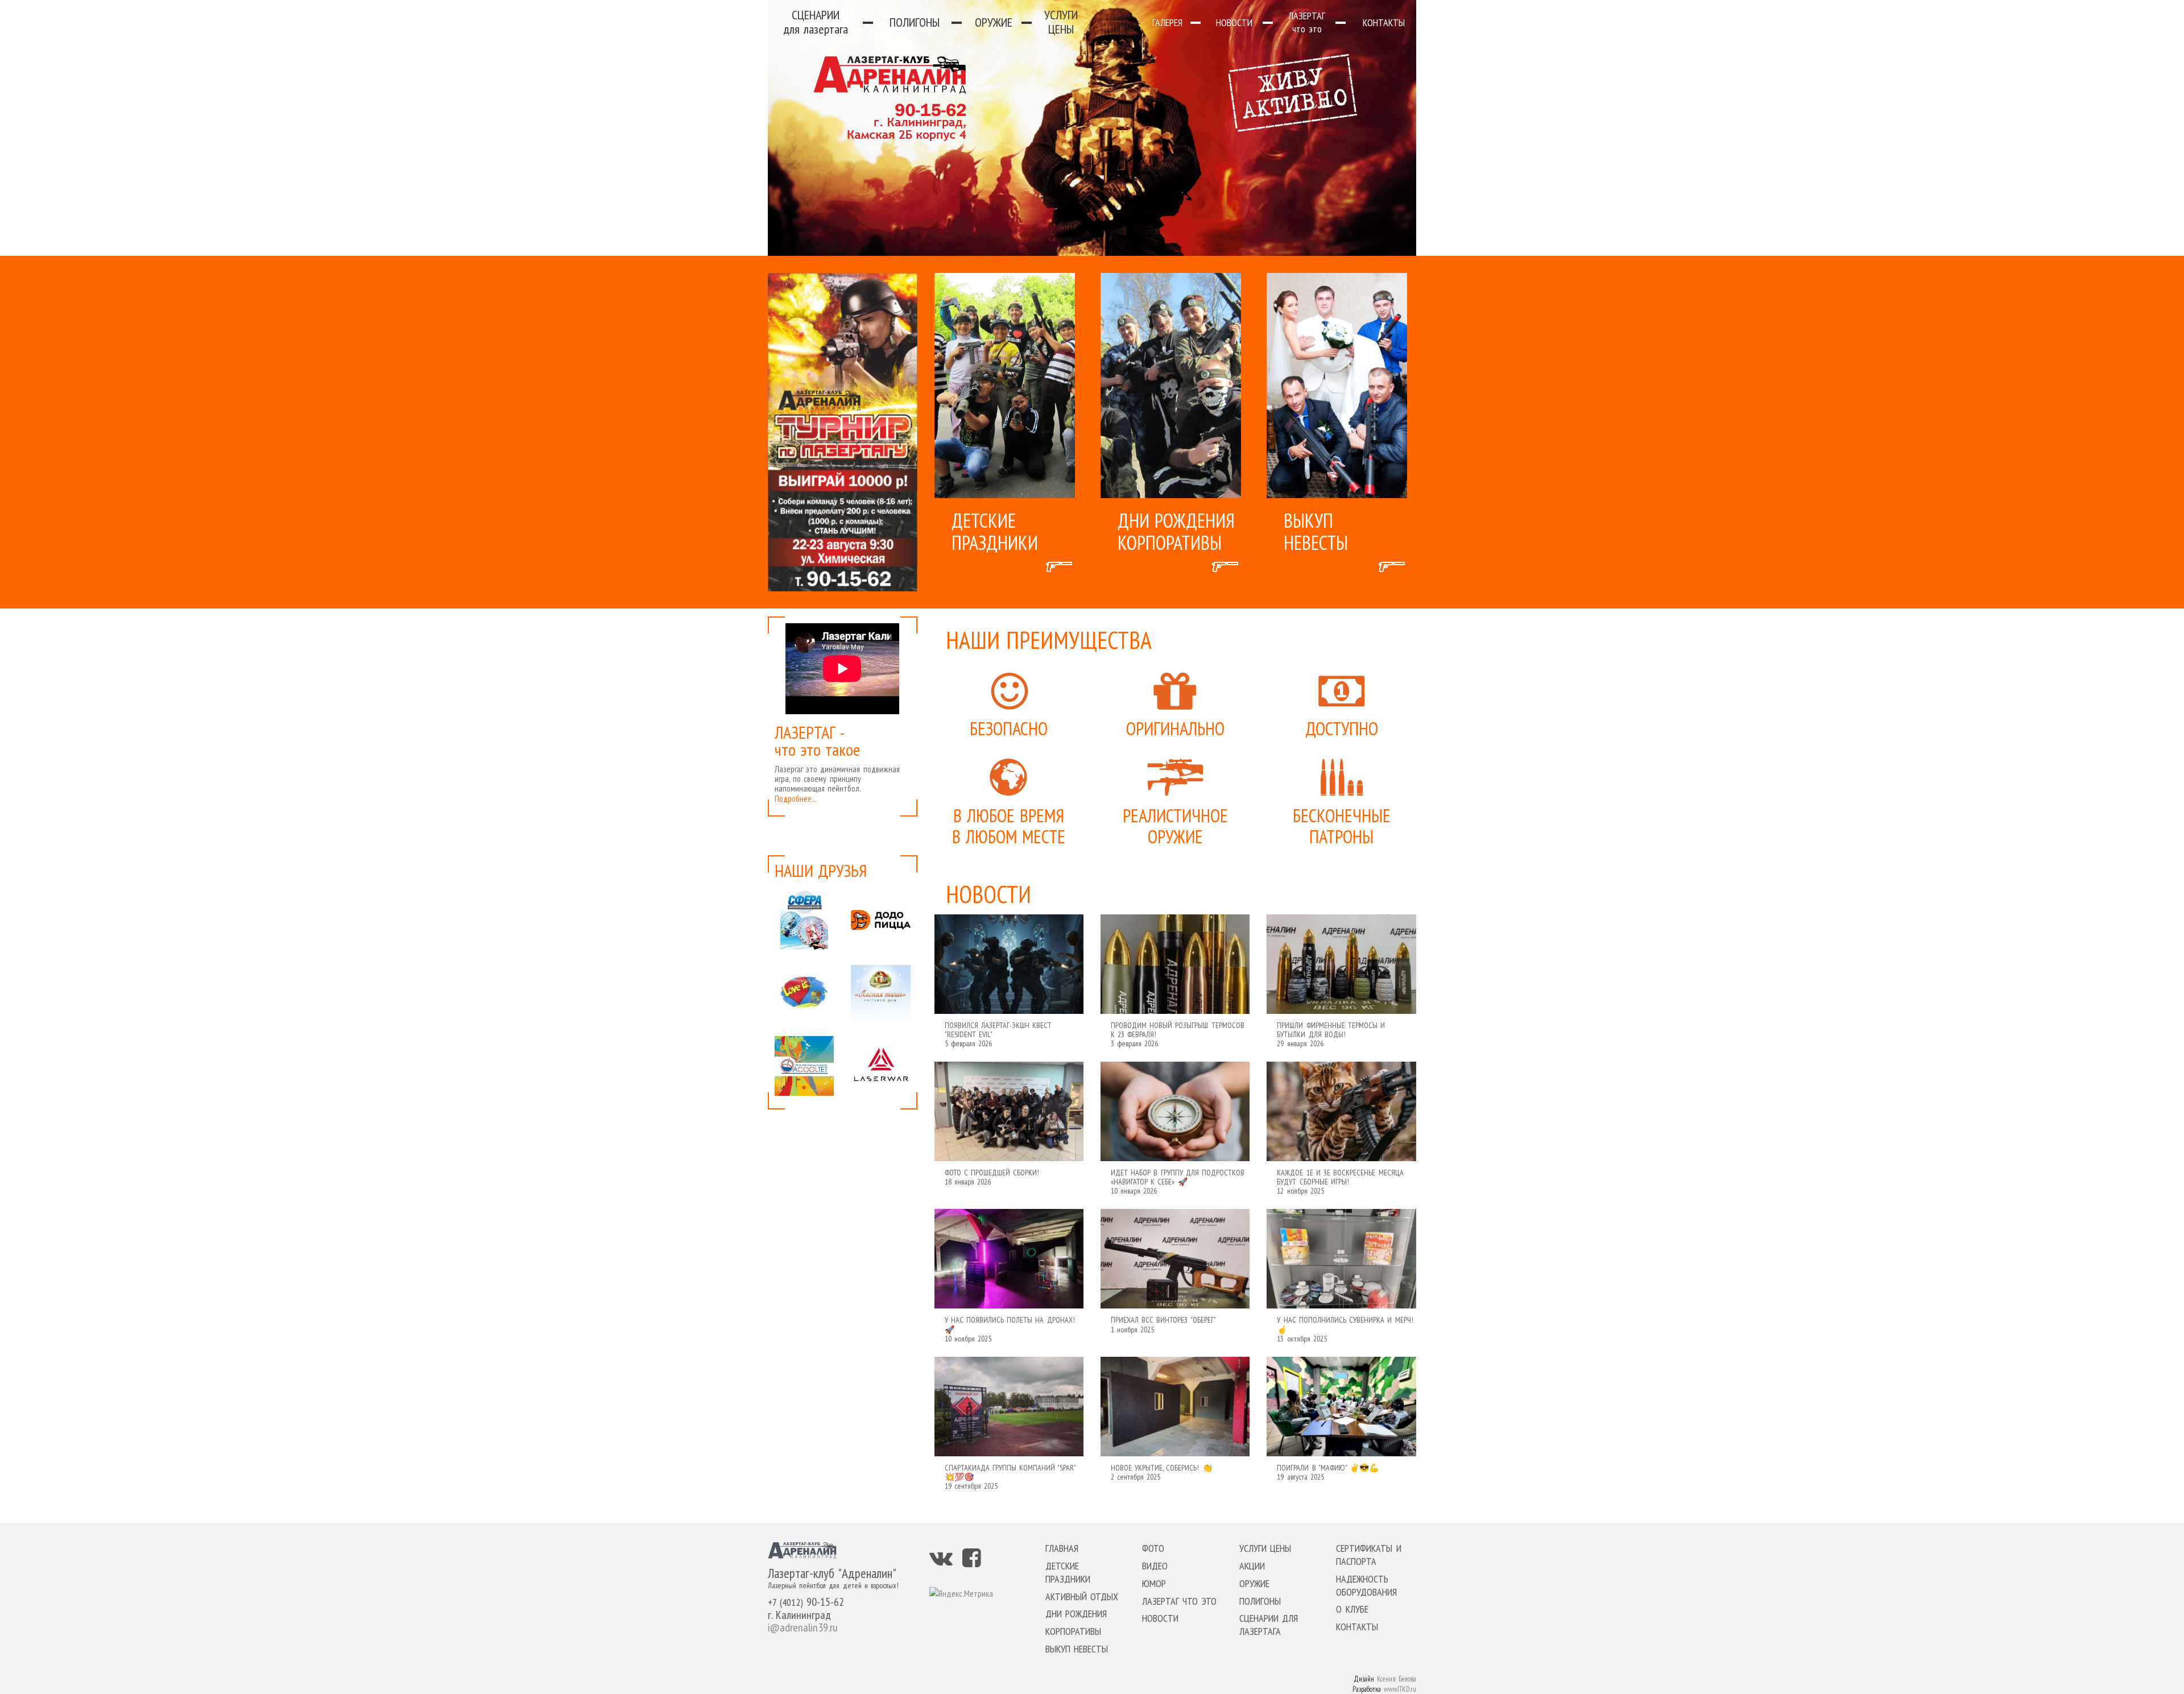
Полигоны (915, 22)
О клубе (1352, 1609)
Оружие (994, 22)
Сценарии (816, 22)
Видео (1155, 1566)
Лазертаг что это (1179, 1601)
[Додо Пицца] (880, 920)
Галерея (1167, 22)
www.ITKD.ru (1400, 1689)
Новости (1234, 22)
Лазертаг (1307, 22)
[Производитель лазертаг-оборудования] (880, 1066)
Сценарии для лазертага (1269, 1625)
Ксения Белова (1397, 1679)
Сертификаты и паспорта (1368, 1555)
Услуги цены (1061, 22)
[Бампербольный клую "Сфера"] (804, 920)
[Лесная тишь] (880, 993)
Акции (1252, 1566)
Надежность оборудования (1366, 1585)
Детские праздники (1068, 1572)
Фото (1153, 1548)
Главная (1062, 1548)
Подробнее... (796, 799)
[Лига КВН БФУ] (804, 1066)
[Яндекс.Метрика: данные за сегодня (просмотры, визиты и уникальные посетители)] (961, 1594)
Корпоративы (1073, 1631)
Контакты (1384, 22)
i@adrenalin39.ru (803, 1627)
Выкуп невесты (1077, 1649)
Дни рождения (1076, 1614)
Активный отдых (1082, 1596)
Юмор (1154, 1583)
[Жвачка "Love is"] (804, 993)
